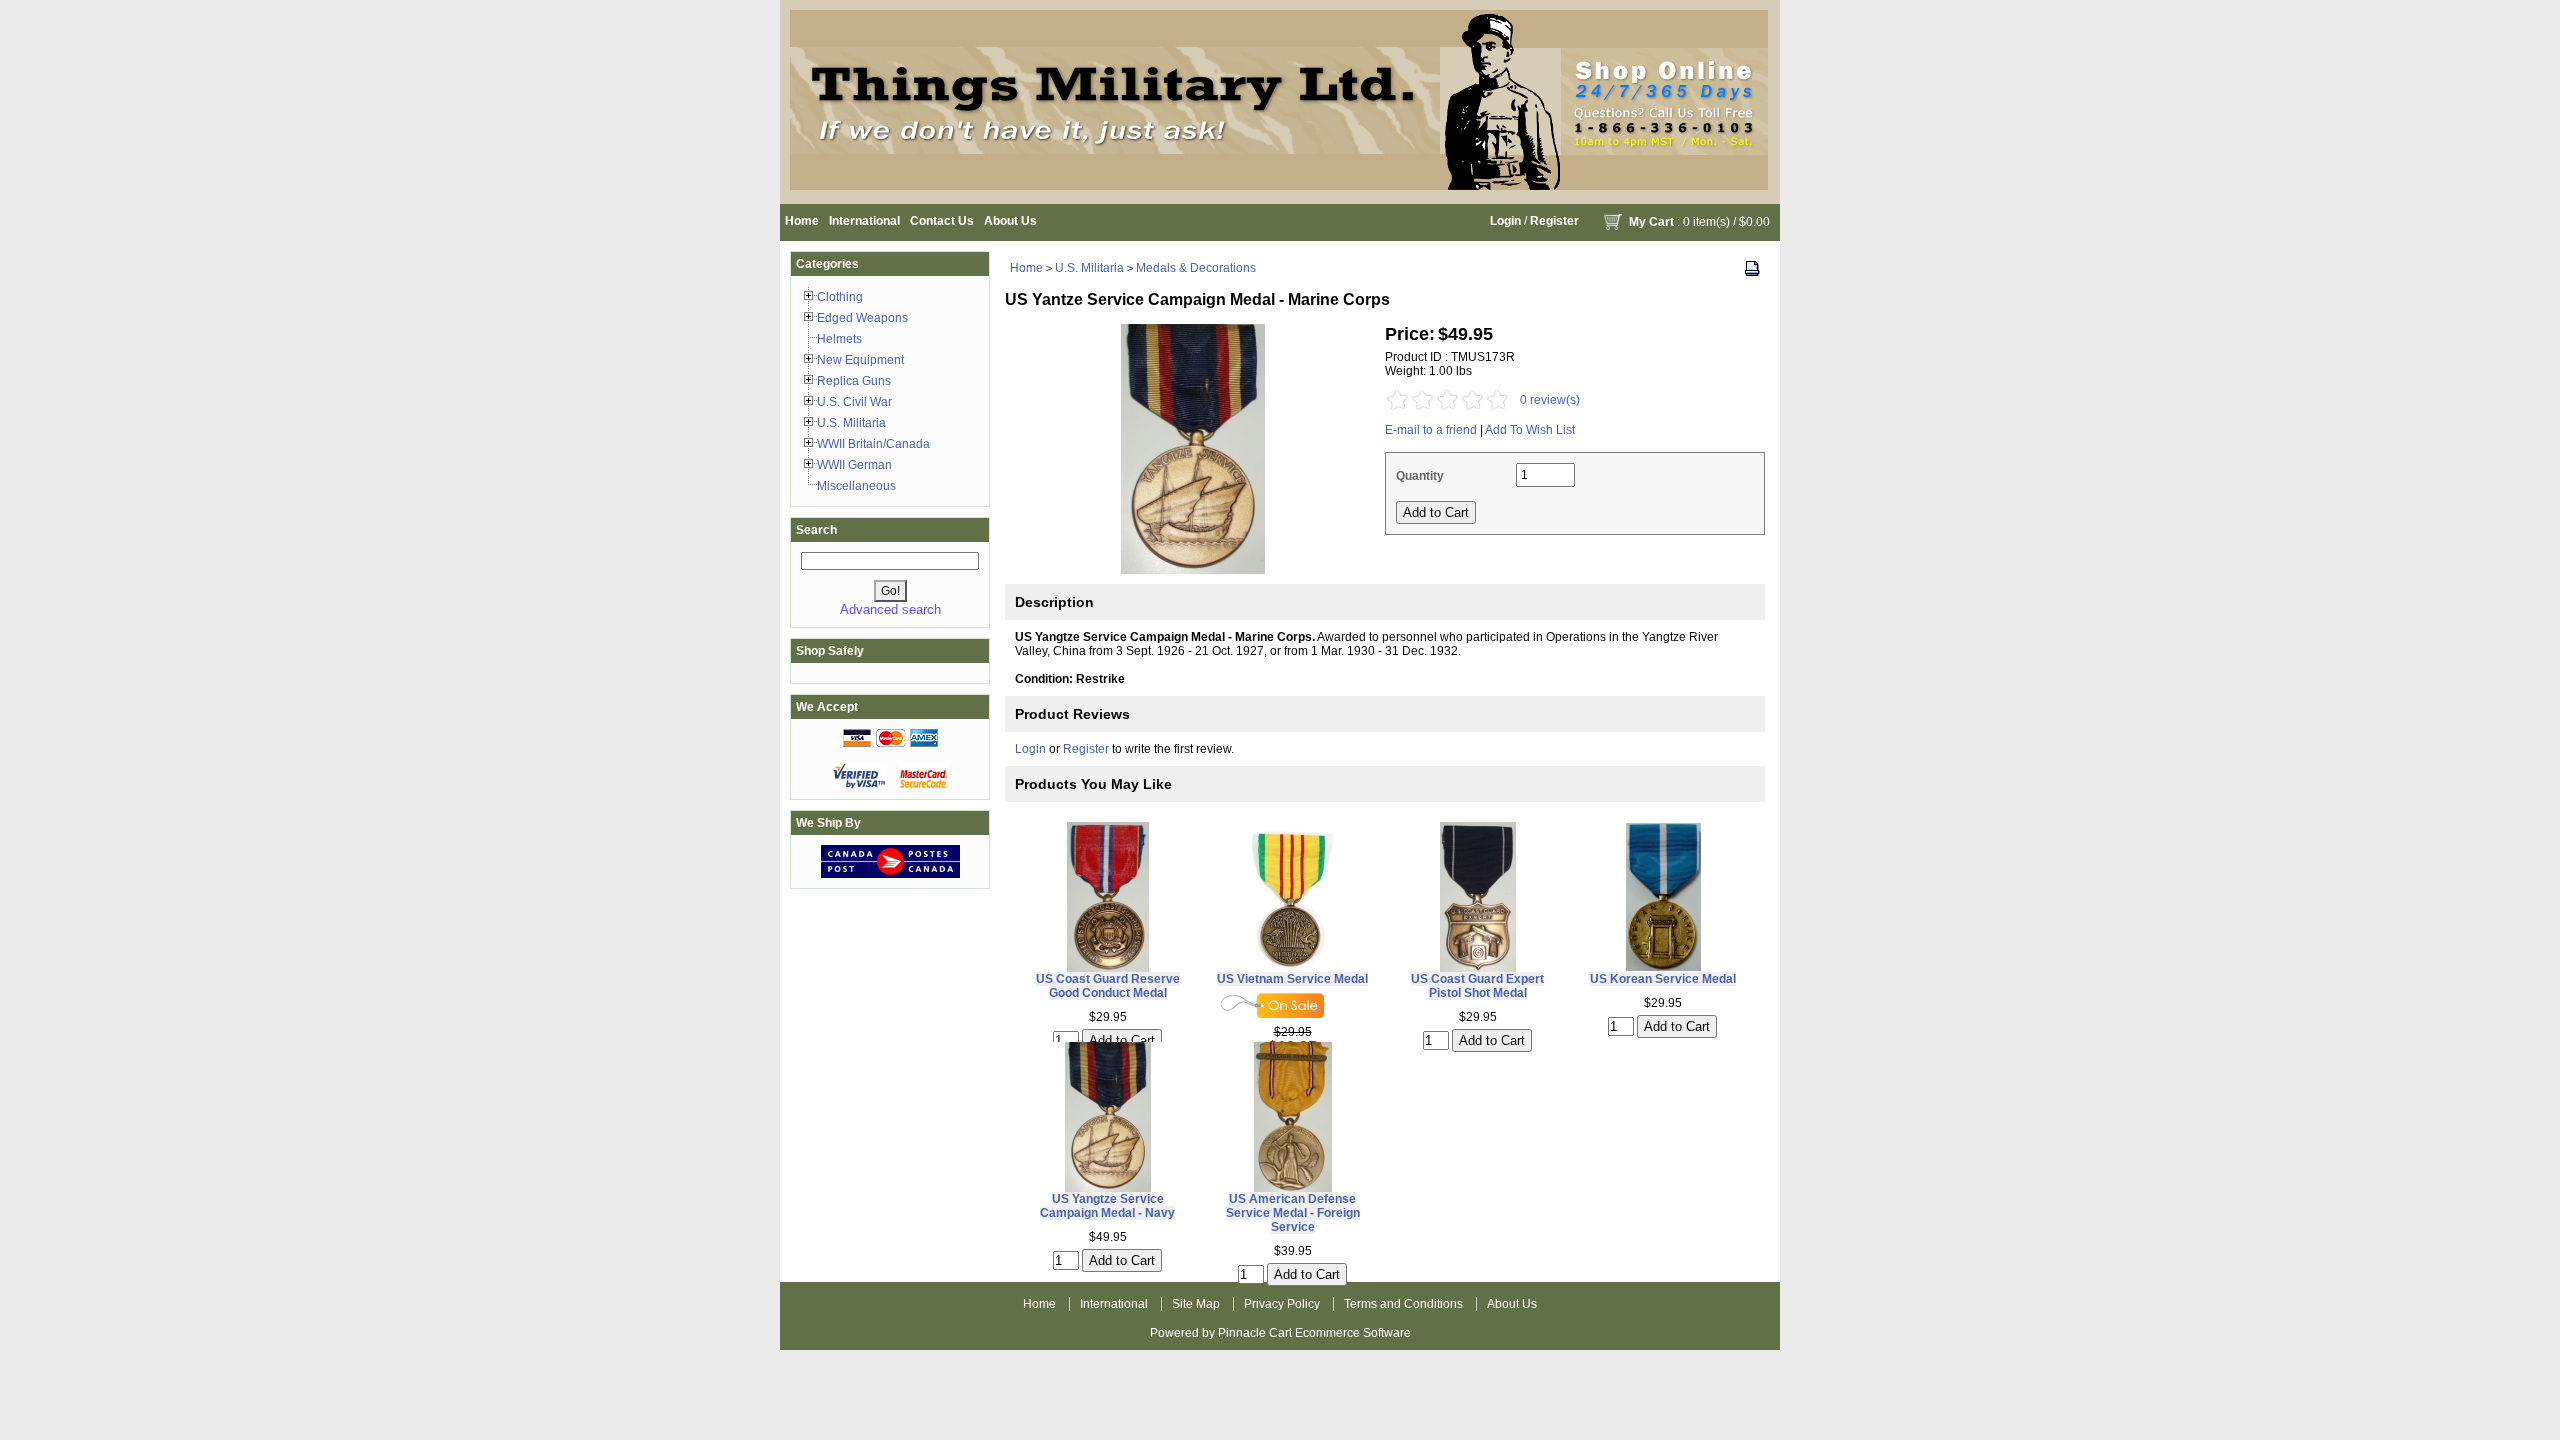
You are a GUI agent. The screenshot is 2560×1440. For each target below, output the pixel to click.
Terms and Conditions (1403, 1304)
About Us (1010, 221)
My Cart (1651, 222)
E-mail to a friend (1431, 430)
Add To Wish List (1530, 430)
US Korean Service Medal (1663, 979)
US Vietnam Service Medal (1292, 979)
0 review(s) (1550, 400)
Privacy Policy (1282, 1304)
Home (802, 221)
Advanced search (890, 609)
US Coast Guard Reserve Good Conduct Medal (1108, 986)
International (864, 221)
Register (1554, 221)
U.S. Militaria (1089, 268)
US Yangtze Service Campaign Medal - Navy (1107, 1206)
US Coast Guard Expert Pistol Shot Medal (1477, 986)
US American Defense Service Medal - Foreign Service (1293, 1213)
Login (1505, 221)
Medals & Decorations (1196, 268)
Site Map (1196, 1304)
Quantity (1420, 476)
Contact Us (942, 221)
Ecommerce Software (1353, 1333)
